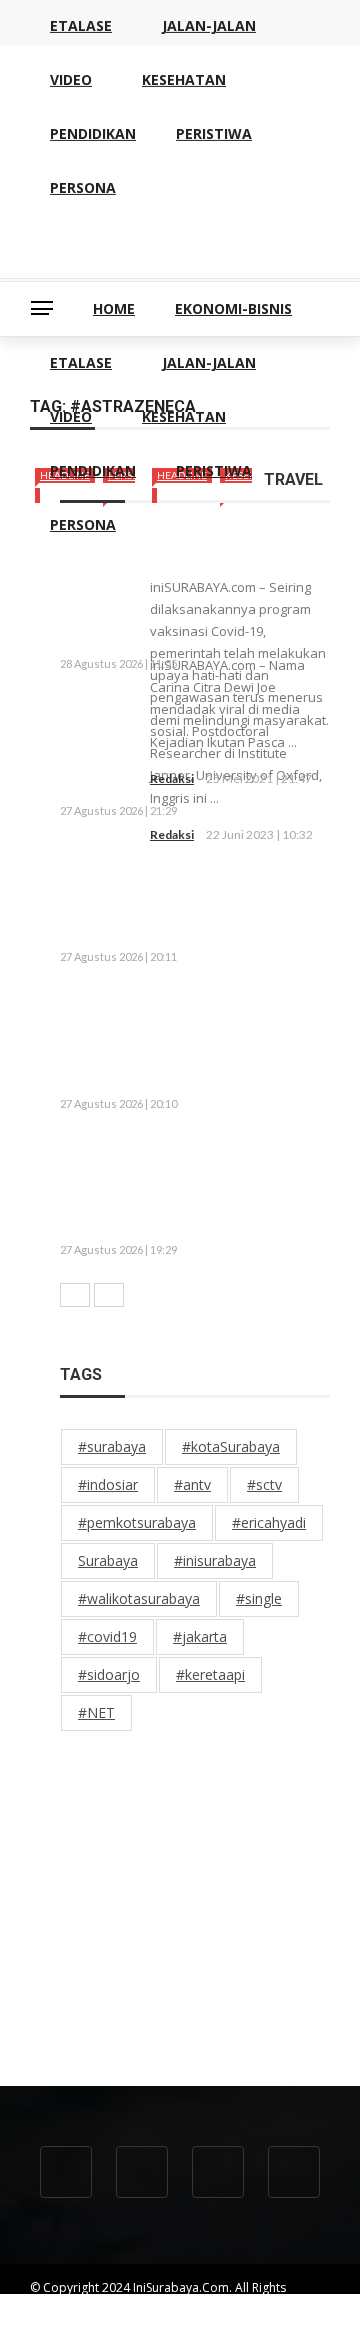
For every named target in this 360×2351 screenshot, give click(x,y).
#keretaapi (210, 1674)
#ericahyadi (269, 1522)
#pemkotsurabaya (137, 1522)
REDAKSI (162, 2323)
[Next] (109, 1295)
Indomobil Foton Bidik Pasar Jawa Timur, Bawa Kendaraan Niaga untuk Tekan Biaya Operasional (188, 894)
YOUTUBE (236, 2323)
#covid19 (107, 1636)
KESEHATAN (184, 416)
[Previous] (75, 1295)
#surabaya (112, 1446)
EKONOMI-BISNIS (233, 308)
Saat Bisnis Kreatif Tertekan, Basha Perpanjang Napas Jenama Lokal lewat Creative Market (183, 1187)
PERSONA (83, 524)
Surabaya (108, 1560)
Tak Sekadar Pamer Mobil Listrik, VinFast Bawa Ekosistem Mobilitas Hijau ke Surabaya (185, 747)
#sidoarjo (109, 1674)
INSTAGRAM (220, 2341)
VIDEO (71, 416)
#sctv (264, 1484)
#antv (192, 1484)
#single (259, 1598)
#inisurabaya (215, 1560)
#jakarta (200, 1636)
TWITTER (140, 2341)
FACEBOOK (61, 2341)
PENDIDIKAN (93, 470)
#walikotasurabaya (139, 1598)
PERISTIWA (214, 470)
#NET (96, 1712)
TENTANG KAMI (73, 2323)
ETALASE (81, 362)
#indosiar (108, 1484)
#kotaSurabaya (231, 1446)
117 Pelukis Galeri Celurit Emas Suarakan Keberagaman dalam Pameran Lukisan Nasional (192, 1040)
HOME (114, 308)
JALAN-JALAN (209, 362)
